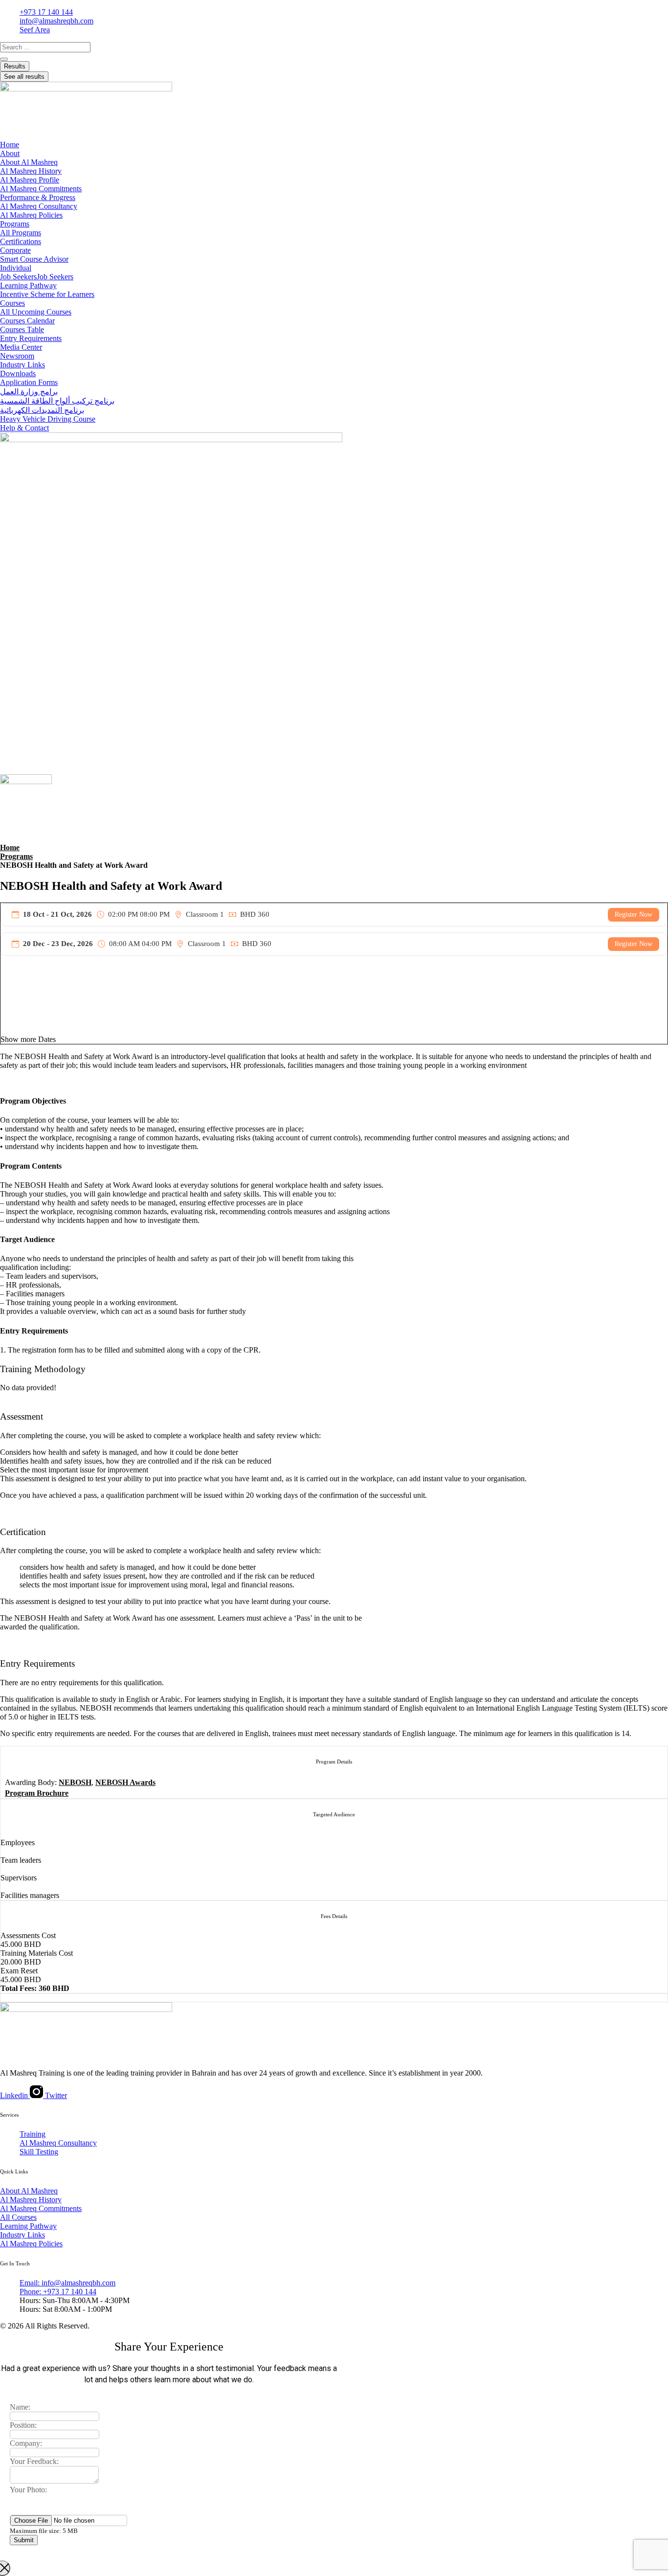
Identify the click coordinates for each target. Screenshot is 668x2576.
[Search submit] (4, 59)
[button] (334, 1039)
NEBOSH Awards (125, 1782)
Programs (16, 856)
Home (10, 847)
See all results (24, 77)
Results (15, 66)
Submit (24, 2540)
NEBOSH (75, 1782)
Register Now (634, 915)
